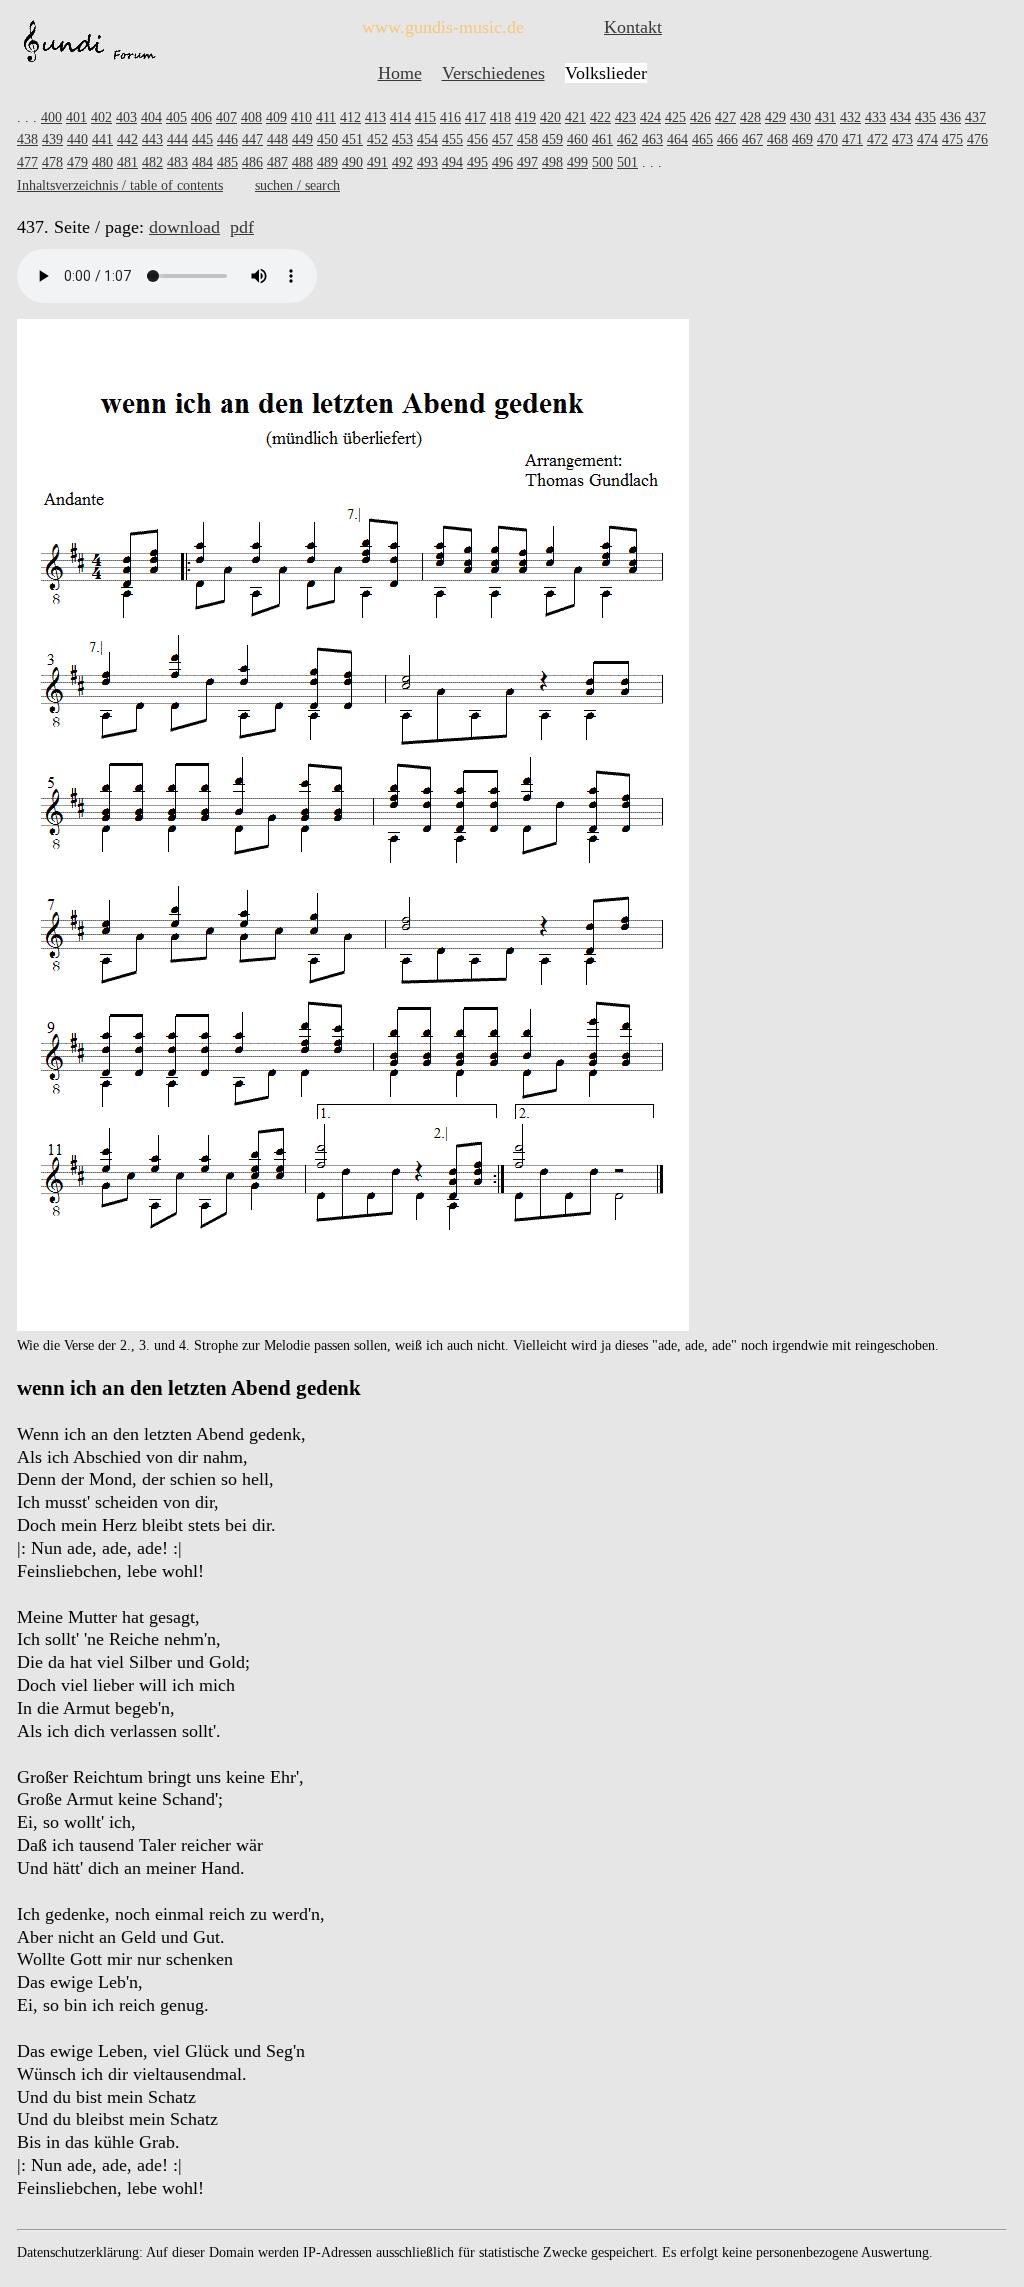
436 (950, 117)
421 (575, 117)
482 (152, 162)
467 (752, 139)
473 (902, 139)
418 (500, 117)
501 (627, 162)
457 (502, 139)
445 (202, 139)
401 (76, 117)
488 (302, 162)
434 (900, 117)
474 (927, 139)
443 (152, 139)
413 (375, 117)
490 (352, 162)
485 (227, 162)
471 (852, 139)
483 (177, 162)
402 (101, 117)
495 (477, 162)
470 (827, 139)
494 (452, 162)
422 (600, 117)
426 (700, 117)
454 (427, 139)
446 (227, 139)
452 (377, 139)
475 (952, 139)
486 (252, 162)
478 (52, 162)
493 (427, 162)
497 (527, 162)
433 (875, 117)
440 (77, 139)
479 (77, 162)
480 (102, 162)
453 (402, 139)
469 (802, 139)
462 (627, 139)
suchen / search (297, 185)
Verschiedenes (493, 73)
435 (925, 117)
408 (251, 117)
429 (775, 117)
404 (151, 117)
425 (675, 117)
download (184, 227)
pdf (242, 227)
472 (877, 139)
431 (825, 117)
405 (176, 117)
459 (552, 139)
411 (326, 117)
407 (226, 117)
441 (102, 139)
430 (800, 117)
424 (650, 117)
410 (301, 117)
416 (450, 117)
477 (27, 162)
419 (525, 117)
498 (552, 162)
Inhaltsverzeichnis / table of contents (120, 185)
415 (425, 117)
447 (252, 139)
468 (777, 139)
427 (725, 117)
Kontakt (633, 27)
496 (502, 162)
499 (577, 162)
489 (327, 162)
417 (475, 117)
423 (625, 117)
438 (27, 139)
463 (652, 139)
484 (202, 162)
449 (302, 139)
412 (350, 117)
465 (702, 139)
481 (127, 162)
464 (677, 139)
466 (727, 139)
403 (126, 117)
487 (277, 162)
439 (52, 139)
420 (550, 117)
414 (400, 117)
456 (477, 139)
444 (177, 139)
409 (276, 117)
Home (400, 73)
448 (277, 139)
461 (602, 139)
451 (352, 139)
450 (327, 139)
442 (127, 139)
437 (975, 117)
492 (402, 162)
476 (977, 139)
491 (377, 162)
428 (750, 117)
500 (602, 162)
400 (51, 117)
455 (452, 139)
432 (850, 117)
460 (577, 139)
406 (201, 117)
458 (527, 139)
